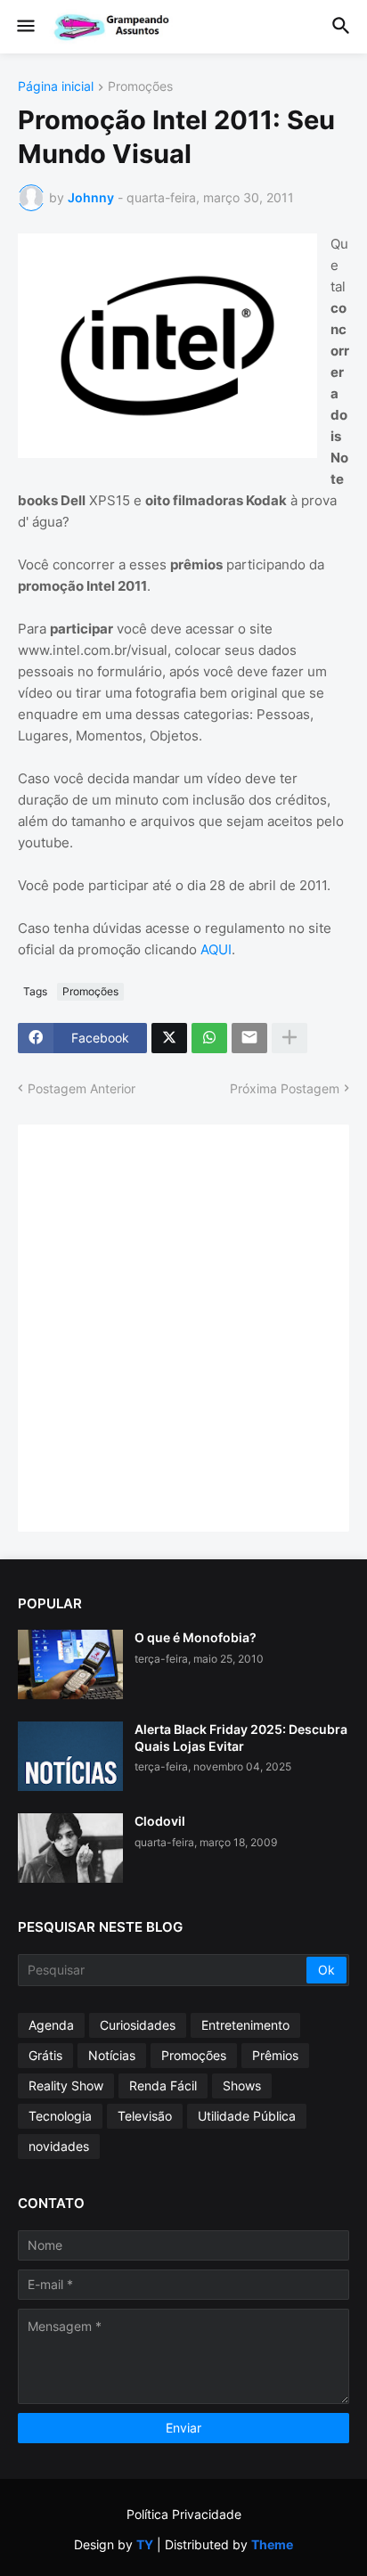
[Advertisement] (183, 1326)
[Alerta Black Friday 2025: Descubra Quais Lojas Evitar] (70, 1756)
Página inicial (56, 87)
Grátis (45, 2055)
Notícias (112, 2055)
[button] (24, 27)
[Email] (249, 1038)
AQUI (216, 949)
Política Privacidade (184, 2514)
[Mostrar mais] (290, 1038)
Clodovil (160, 1821)
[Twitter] (169, 1038)
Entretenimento (245, 2025)
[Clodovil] (70, 1848)
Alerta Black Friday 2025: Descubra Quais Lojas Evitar (241, 1737)
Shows (242, 2085)
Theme (272, 2544)
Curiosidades (138, 2025)
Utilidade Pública (247, 2116)
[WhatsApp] (209, 1038)
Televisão (145, 2116)
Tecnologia (60, 2116)
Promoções (140, 87)
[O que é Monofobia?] (70, 1664)
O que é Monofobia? (196, 1637)
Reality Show (66, 2085)
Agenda (51, 2025)
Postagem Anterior (82, 1088)
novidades (59, 2146)
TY (145, 2544)
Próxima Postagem (285, 1088)
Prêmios (275, 2055)
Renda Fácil (163, 2085)
